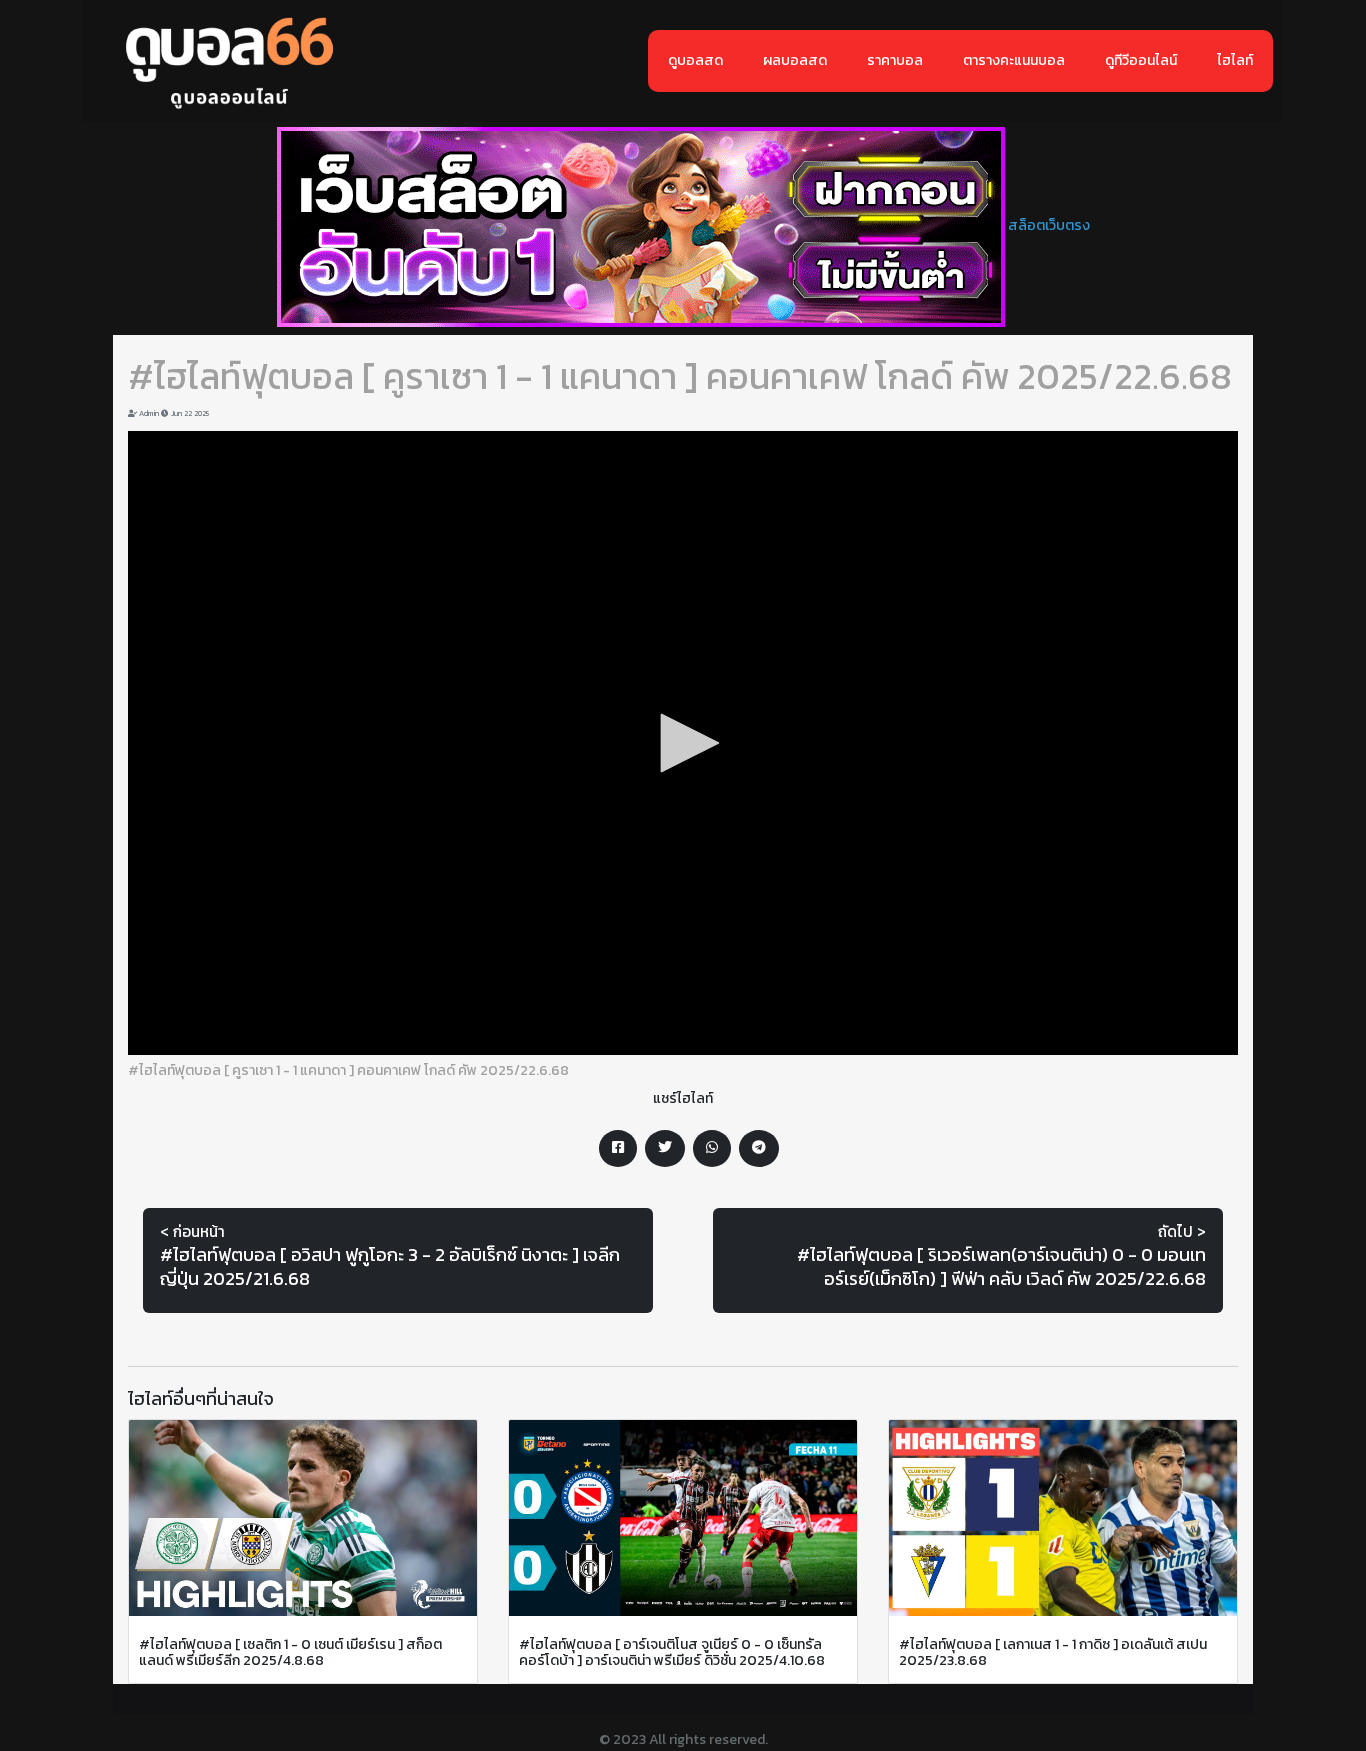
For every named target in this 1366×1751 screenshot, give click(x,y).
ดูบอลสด (695, 60)
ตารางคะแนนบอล (1014, 60)
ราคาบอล (895, 60)
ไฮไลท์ (1235, 60)
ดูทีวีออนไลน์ (1141, 60)
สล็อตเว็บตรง (1049, 225)
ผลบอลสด (795, 60)
